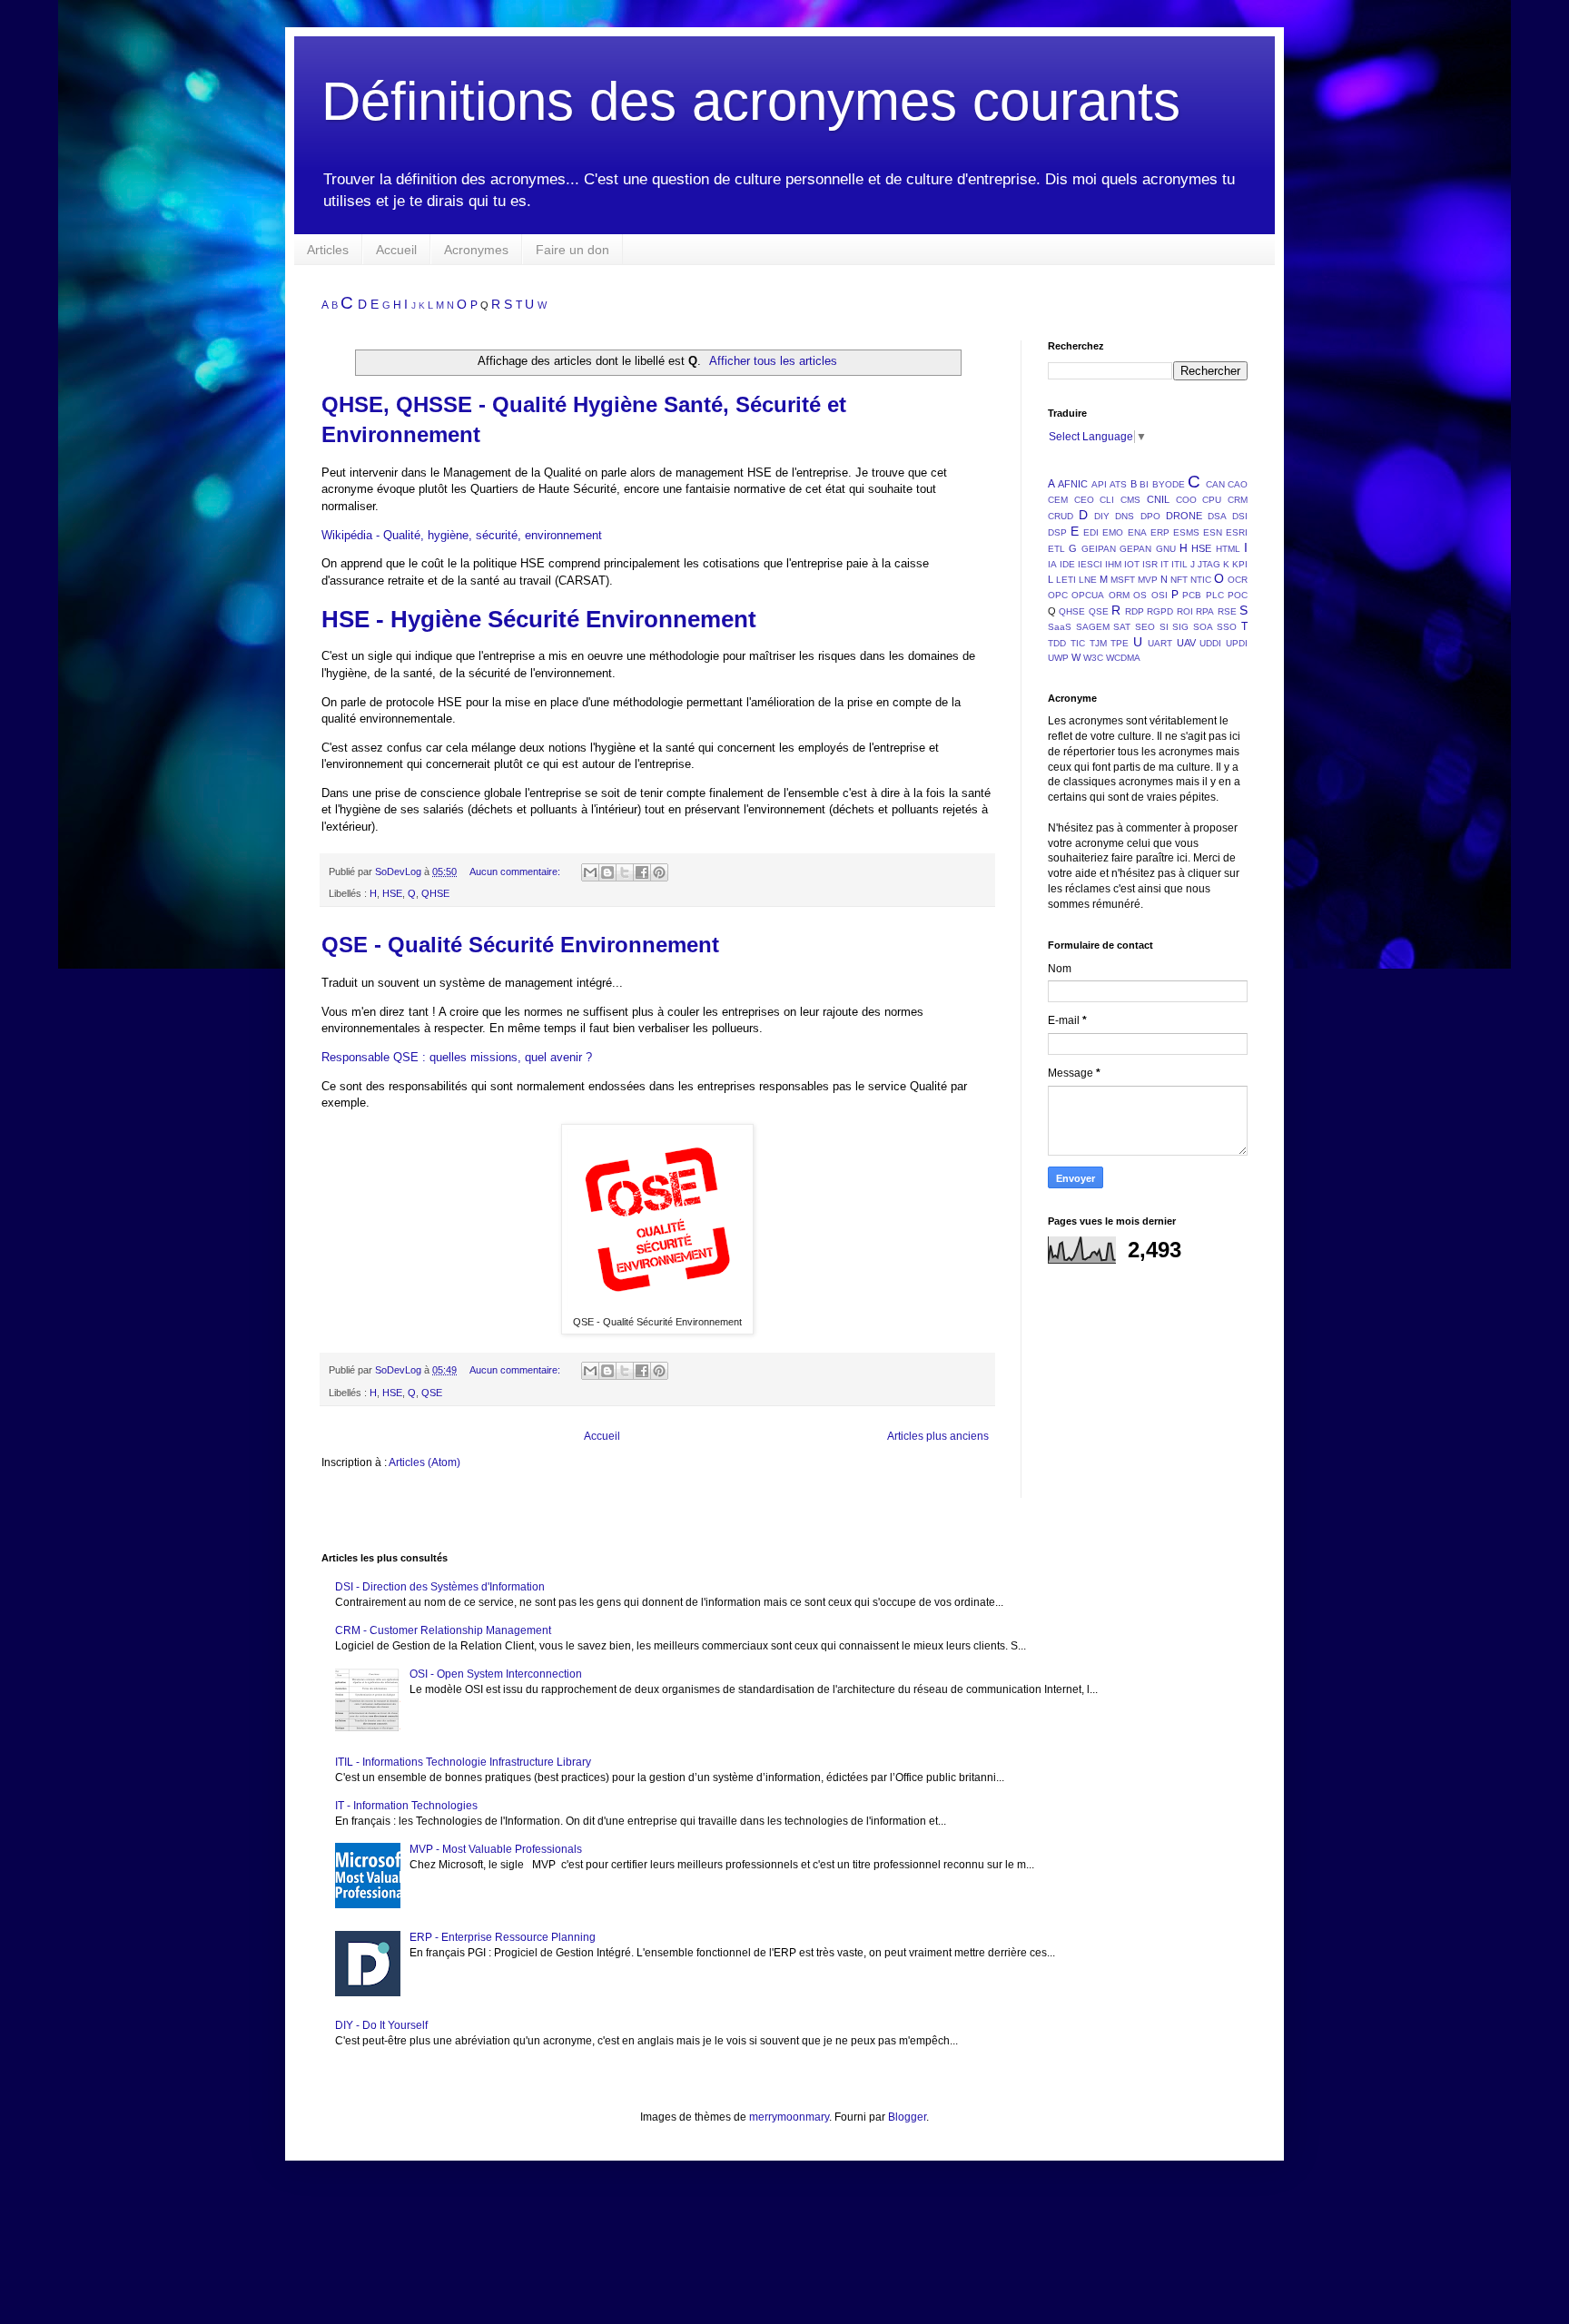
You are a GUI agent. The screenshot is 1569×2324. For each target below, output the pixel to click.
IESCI (1090, 564)
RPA (1205, 611)
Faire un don (572, 250)
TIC (1078, 643)
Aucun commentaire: (516, 871)
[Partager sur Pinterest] (659, 872)
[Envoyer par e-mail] (590, 872)
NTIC (1201, 580)
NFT (1179, 580)
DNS (1125, 516)
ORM (1119, 595)
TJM (1098, 643)
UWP (1058, 658)
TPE (1120, 643)
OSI (1159, 595)
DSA (1217, 516)
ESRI (1237, 532)
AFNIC (1073, 484)
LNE (1088, 580)
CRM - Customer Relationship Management (443, 1630)
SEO (1145, 627)
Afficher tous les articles (773, 361)
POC (1238, 595)
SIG (1180, 627)
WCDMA (1123, 658)
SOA (1203, 627)
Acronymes (476, 250)
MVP (1148, 580)
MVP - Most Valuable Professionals (496, 1849)
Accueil (396, 250)
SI (1164, 627)
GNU (1166, 549)
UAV (1186, 643)
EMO (1113, 532)
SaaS (1060, 627)
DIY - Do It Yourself (381, 2025)
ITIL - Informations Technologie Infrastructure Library (463, 1762)
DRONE (1184, 516)
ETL (1056, 549)
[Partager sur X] (625, 872)
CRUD (1061, 516)
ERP (1160, 532)
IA (1052, 564)
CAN (1215, 484)
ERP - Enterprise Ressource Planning (503, 1937)
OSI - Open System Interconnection (496, 1674)
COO (1186, 500)
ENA (1137, 532)
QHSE (435, 893)
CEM (1058, 500)
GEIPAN (1099, 549)
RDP (1135, 611)
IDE (1067, 564)
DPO (1150, 516)
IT (1164, 564)
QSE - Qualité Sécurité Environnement (520, 945)
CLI (1107, 500)
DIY (1102, 516)
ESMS (1186, 532)
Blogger (907, 2117)
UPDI (1237, 643)
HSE (392, 893)
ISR (1150, 564)
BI (1144, 484)
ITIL (1179, 564)
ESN (1213, 532)
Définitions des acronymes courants (751, 101)
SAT (1122, 627)
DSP (1057, 532)
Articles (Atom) (424, 1462)
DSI (1240, 516)
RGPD (1160, 611)
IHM (1113, 564)
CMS (1130, 500)
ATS (1118, 484)
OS (1140, 595)
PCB (1192, 595)
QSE (432, 1393)
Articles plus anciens (938, 1436)
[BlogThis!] (607, 872)
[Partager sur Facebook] (642, 872)
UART (1160, 643)
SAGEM (1093, 627)
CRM (1238, 500)
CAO (1238, 484)
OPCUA (1088, 595)
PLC (1215, 595)
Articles (328, 250)
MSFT (1123, 580)
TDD (1057, 643)
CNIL (1158, 499)
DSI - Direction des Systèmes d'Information (440, 1587)
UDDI (1210, 643)
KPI (1240, 564)
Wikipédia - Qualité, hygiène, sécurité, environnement (462, 535)
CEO (1084, 500)
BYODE (1169, 484)
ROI (1185, 611)
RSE (1227, 611)
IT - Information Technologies (406, 1806)
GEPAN (1135, 549)
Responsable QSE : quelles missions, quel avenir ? (457, 1057)
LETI (1066, 580)
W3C (1093, 658)
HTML (1228, 549)
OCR (1238, 580)
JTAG (1209, 564)
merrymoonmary (789, 2117)
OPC (1058, 595)
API (1099, 484)
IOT (1132, 564)
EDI (1091, 532)
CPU (1212, 500)
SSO (1227, 627)
